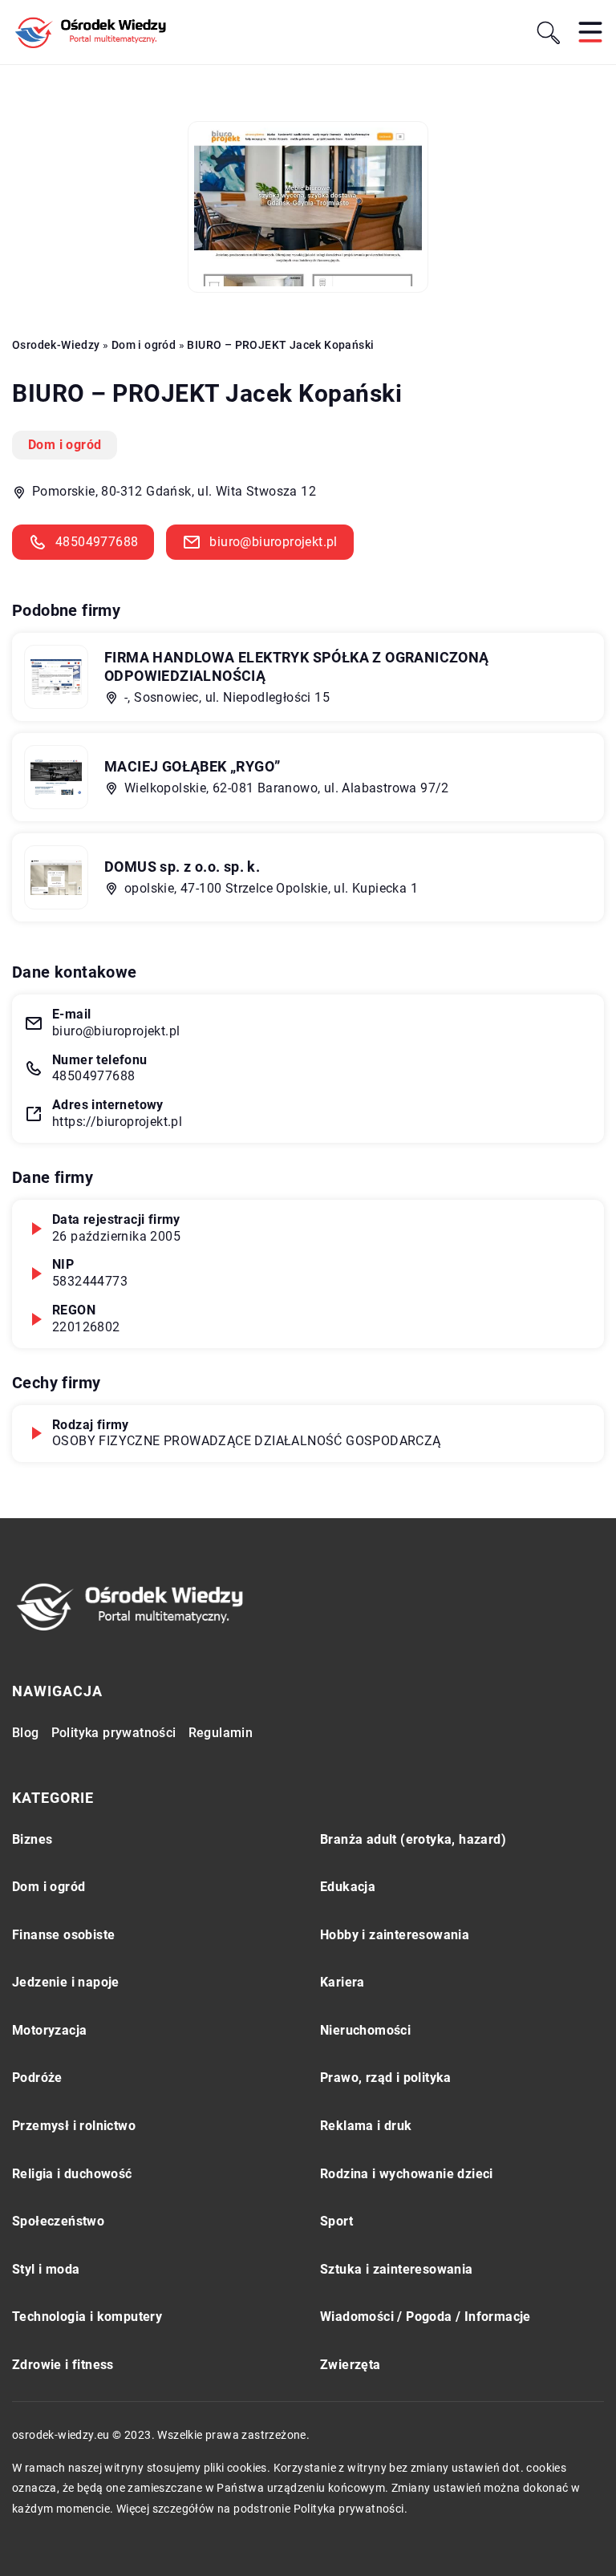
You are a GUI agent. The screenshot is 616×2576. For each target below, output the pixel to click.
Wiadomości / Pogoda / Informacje (426, 2317)
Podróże (37, 2078)
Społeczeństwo (58, 2221)
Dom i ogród (65, 445)
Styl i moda (46, 2269)
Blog (26, 1733)
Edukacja (348, 1887)
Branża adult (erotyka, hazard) (413, 1839)
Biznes (32, 1839)
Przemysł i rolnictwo (74, 2126)
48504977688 (97, 542)
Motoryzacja (49, 2030)
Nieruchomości (365, 2030)
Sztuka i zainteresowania (397, 2269)
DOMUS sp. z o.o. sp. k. (182, 867)
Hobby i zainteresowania (395, 1935)
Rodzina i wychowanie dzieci (407, 2174)
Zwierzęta (351, 2365)
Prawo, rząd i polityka (386, 2078)
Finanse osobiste (63, 1935)
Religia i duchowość (72, 2174)
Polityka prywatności (114, 1733)
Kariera (342, 1982)
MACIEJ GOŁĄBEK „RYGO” (192, 766)
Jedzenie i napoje (66, 1982)
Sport (336, 2221)
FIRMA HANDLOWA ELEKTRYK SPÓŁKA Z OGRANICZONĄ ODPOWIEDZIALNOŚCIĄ (297, 666)
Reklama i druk (366, 2126)
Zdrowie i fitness (63, 2365)
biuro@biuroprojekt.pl (273, 542)
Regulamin (221, 1733)
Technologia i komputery (87, 2317)
